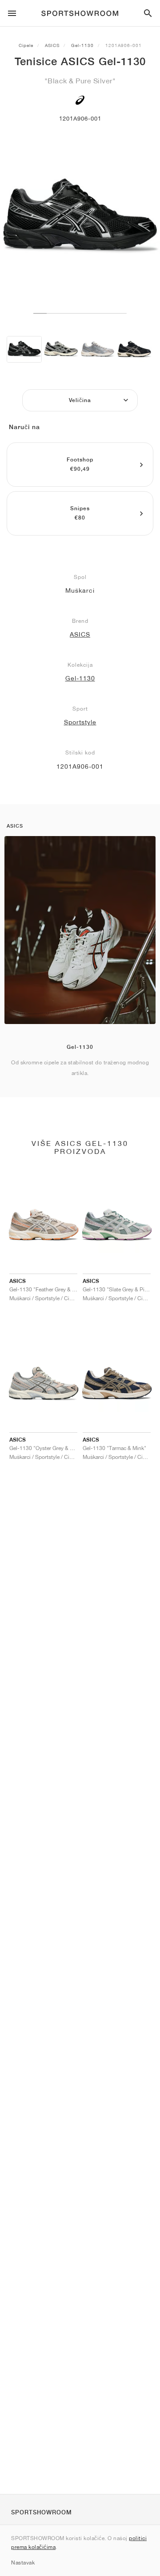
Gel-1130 (82, 45)
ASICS (52, 45)
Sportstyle (80, 722)
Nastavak (23, 2562)
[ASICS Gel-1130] (24, 349)
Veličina (80, 400)
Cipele (26, 45)
